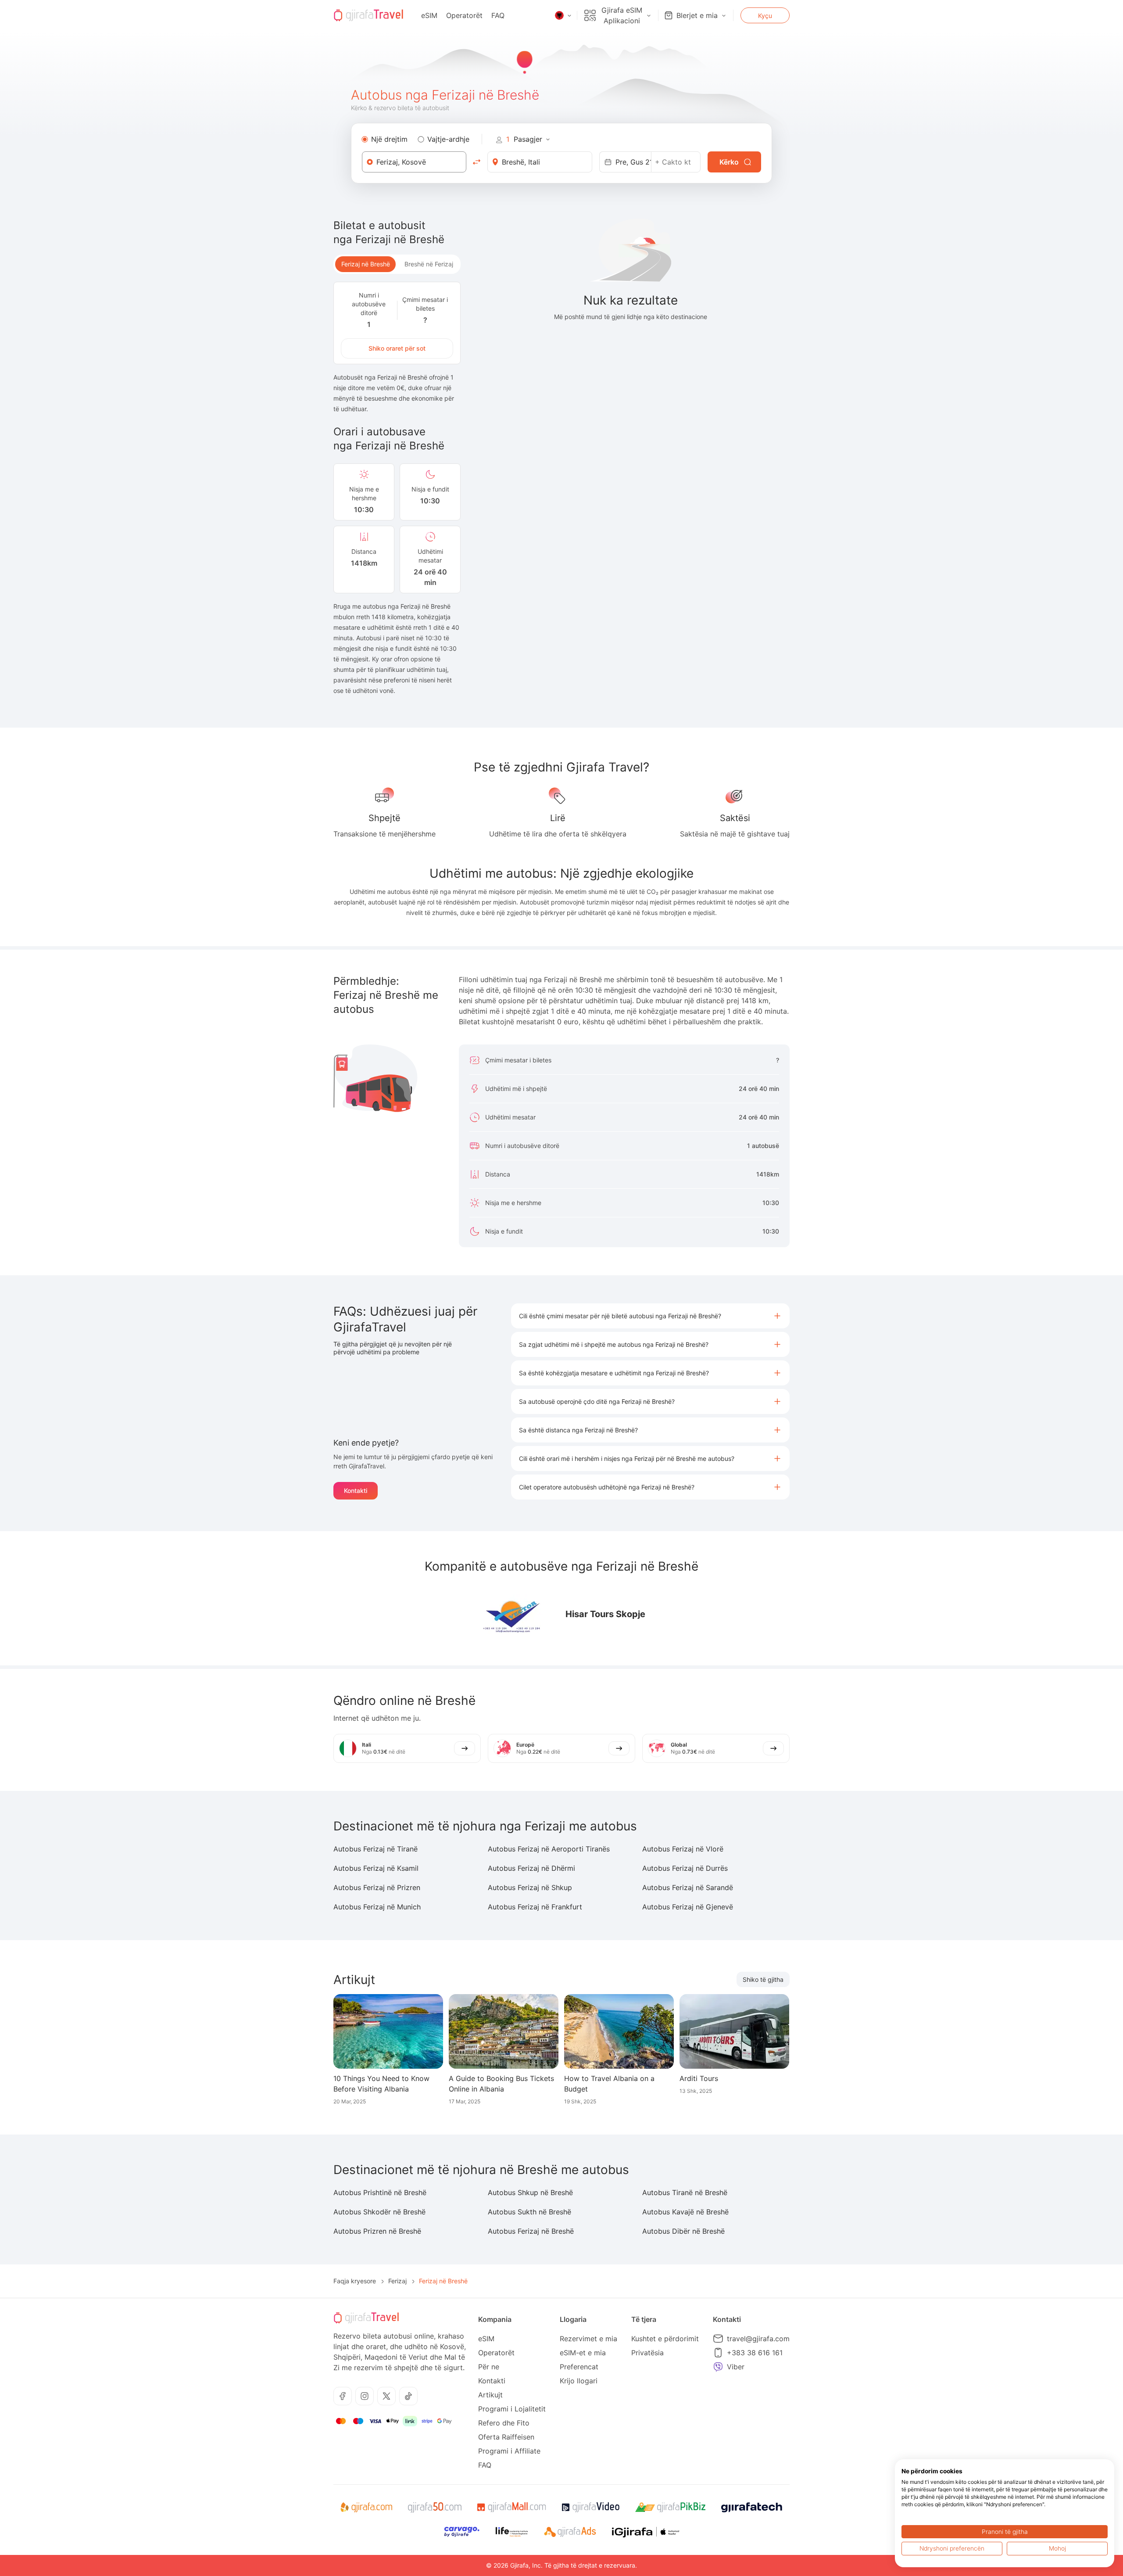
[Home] (368, 15)
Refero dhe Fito (504, 2423)
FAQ (498, 15)
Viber (736, 2367)
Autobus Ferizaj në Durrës (685, 1868)
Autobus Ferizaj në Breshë (531, 2231)
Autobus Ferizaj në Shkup (530, 1887)
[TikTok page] (408, 2396)
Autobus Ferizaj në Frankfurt (535, 1907)
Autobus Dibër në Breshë (683, 2231)
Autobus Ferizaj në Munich (377, 1907)
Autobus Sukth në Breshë (529, 2212)
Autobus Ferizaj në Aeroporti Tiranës (549, 1849)
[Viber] (718, 2367)
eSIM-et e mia (583, 2353)
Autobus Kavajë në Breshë (685, 2212)
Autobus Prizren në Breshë (377, 2231)
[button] (650, 1316)
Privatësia (647, 2353)
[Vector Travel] (513, 1614)
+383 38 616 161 (755, 2353)
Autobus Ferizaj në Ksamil (376, 1868)
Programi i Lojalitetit (512, 2409)
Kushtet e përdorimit (665, 2339)
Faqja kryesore (355, 2281)
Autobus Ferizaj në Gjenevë (688, 1907)
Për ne (489, 2367)
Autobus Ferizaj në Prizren (377, 1887)
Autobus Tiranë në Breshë (685, 2192)
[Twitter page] (386, 2396)
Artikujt (490, 2395)
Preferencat (579, 2367)
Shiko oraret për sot (397, 348)
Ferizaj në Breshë (366, 264)
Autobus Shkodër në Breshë (379, 2212)
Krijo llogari (579, 2381)
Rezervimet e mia (588, 2339)
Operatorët (464, 15)
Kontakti (356, 1491)
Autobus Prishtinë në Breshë (380, 2192)
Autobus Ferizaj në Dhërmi (531, 1868)
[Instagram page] (365, 2396)
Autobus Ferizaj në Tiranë (376, 1849)
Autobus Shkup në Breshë (530, 2192)
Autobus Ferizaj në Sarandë (688, 1887)
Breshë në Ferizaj (429, 264)
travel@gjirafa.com (758, 2339)
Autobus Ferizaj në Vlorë (683, 1849)
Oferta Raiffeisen (506, 2437)
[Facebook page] (343, 2396)
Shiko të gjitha (763, 1979)
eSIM (429, 15)
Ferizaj (397, 2281)
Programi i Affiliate (509, 2451)
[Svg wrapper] (366, 2508)
